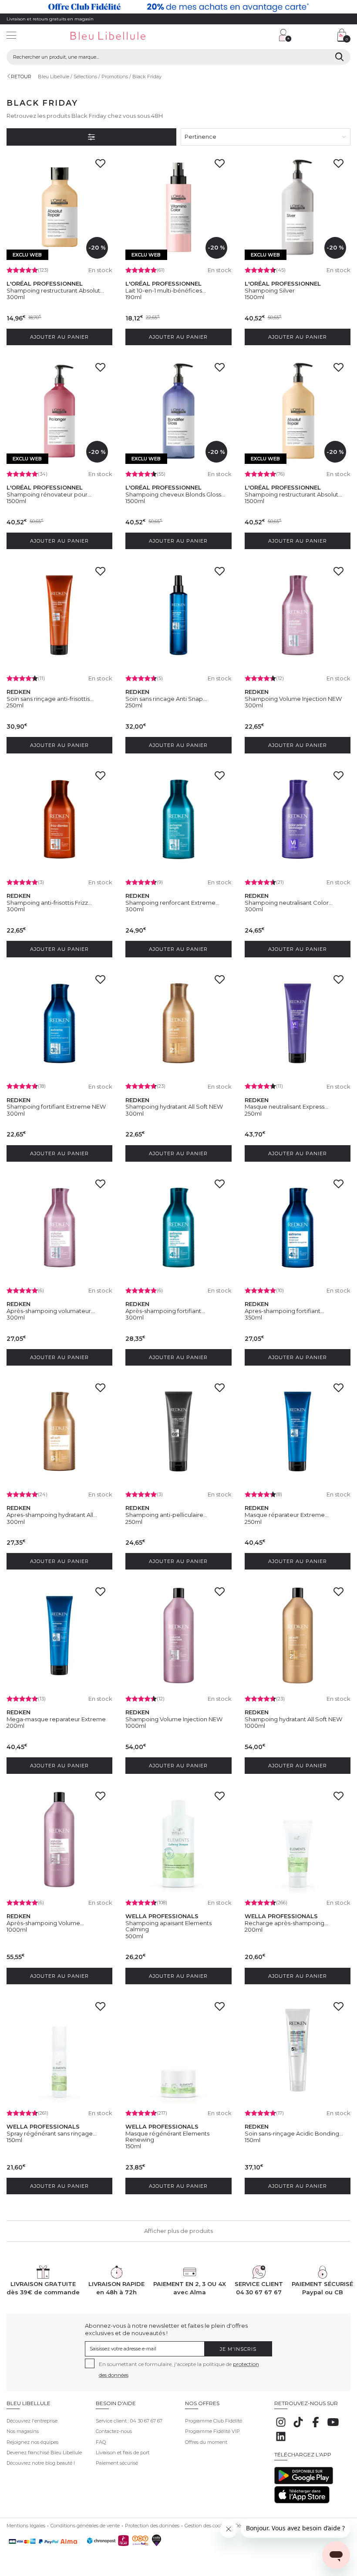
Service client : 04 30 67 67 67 (129, 2421)
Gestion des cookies (207, 2526)
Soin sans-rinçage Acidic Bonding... (294, 2133)
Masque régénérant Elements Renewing (167, 2136)
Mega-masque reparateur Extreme (56, 1719)
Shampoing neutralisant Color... (289, 903)
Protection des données (152, 2526)
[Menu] (11, 36)
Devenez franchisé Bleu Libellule (44, 2453)
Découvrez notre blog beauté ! (41, 2463)
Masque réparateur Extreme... (287, 1515)
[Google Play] (304, 2483)
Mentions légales (26, 2526)
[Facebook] (316, 2427)
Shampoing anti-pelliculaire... (166, 1515)
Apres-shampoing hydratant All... (52, 1515)
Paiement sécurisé (117, 2463)
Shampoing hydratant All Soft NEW (174, 1106)
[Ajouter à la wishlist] (103, 166)
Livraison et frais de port (123, 2453)
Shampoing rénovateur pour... (49, 494)
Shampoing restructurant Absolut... (55, 290)
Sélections (85, 77)
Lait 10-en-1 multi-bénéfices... (166, 290)
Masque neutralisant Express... (286, 1106)
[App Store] (302, 2502)
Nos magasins (23, 2431)
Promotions (115, 77)
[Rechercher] (339, 57)
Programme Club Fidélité (214, 2421)
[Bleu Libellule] (121, 36)
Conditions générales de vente (85, 2526)
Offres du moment (206, 2442)
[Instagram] (281, 2427)
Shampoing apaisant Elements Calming (168, 1926)
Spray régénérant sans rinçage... (52, 2133)
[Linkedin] (281, 2441)
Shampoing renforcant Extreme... (172, 903)
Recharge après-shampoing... (286, 1923)
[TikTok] (298, 2427)
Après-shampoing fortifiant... (165, 1311)
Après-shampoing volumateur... (51, 1311)
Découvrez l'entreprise (32, 2421)
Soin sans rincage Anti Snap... (166, 699)
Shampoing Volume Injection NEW (293, 699)
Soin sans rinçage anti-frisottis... (50, 699)
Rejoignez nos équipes (32, 2442)
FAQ (101, 2442)
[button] (229, 36)
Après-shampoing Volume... (45, 1923)
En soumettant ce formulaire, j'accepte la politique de (179, 2369)
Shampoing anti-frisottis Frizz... (49, 903)
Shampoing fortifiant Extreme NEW (56, 1106)
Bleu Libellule (54, 77)
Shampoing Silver (270, 290)
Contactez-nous (114, 2431)
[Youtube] (333, 2427)
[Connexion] (285, 35)
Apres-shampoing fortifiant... (285, 1311)
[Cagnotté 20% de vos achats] (178, 7)
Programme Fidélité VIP (212, 2431)
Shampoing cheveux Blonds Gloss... (175, 494)
